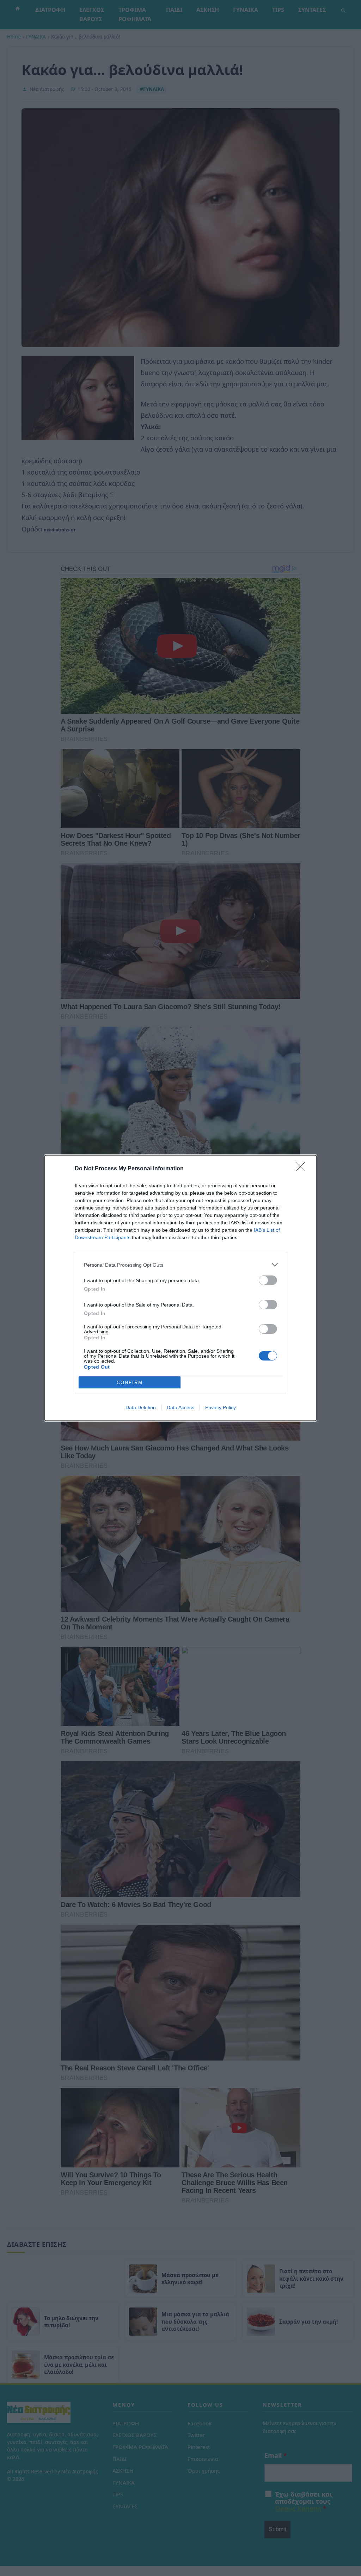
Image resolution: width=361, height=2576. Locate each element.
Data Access (180, 1407)
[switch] (268, 1280)
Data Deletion (141, 1407)
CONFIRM (130, 1383)
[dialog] (180, 1288)
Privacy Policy (221, 1407)
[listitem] (180, 1265)
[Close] (302, 1169)
